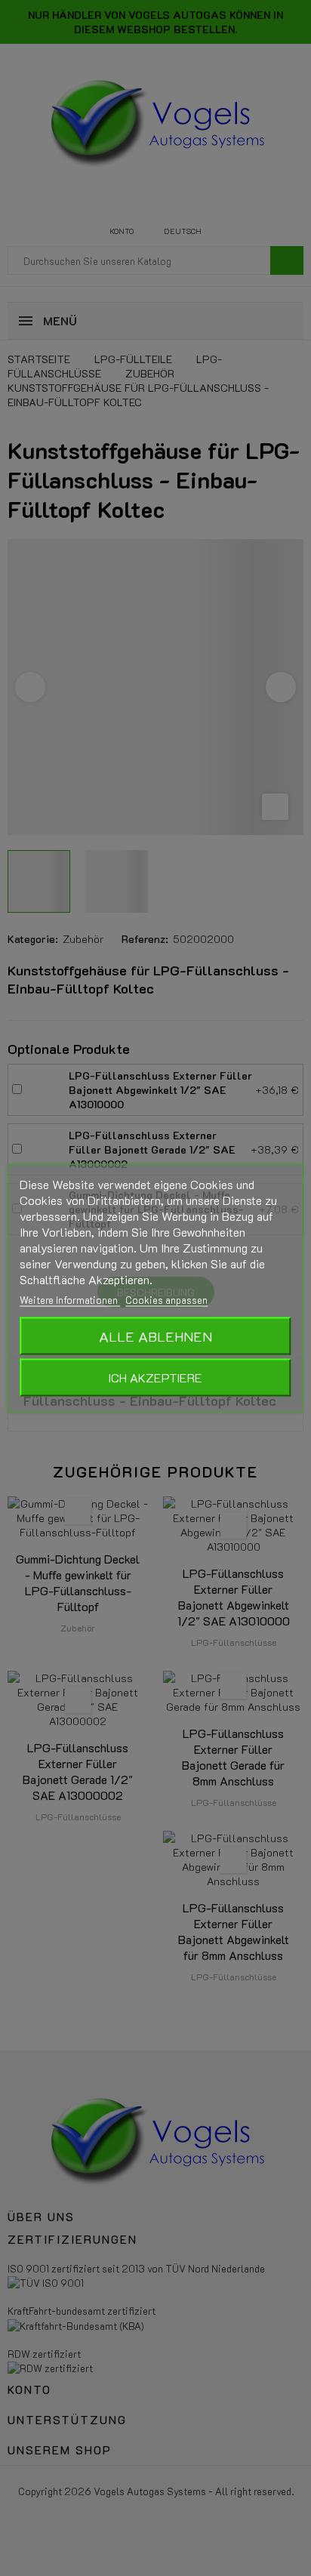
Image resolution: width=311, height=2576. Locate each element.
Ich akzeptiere (155, 1377)
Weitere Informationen (70, 1300)
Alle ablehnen (155, 1336)
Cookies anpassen (166, 1300)
